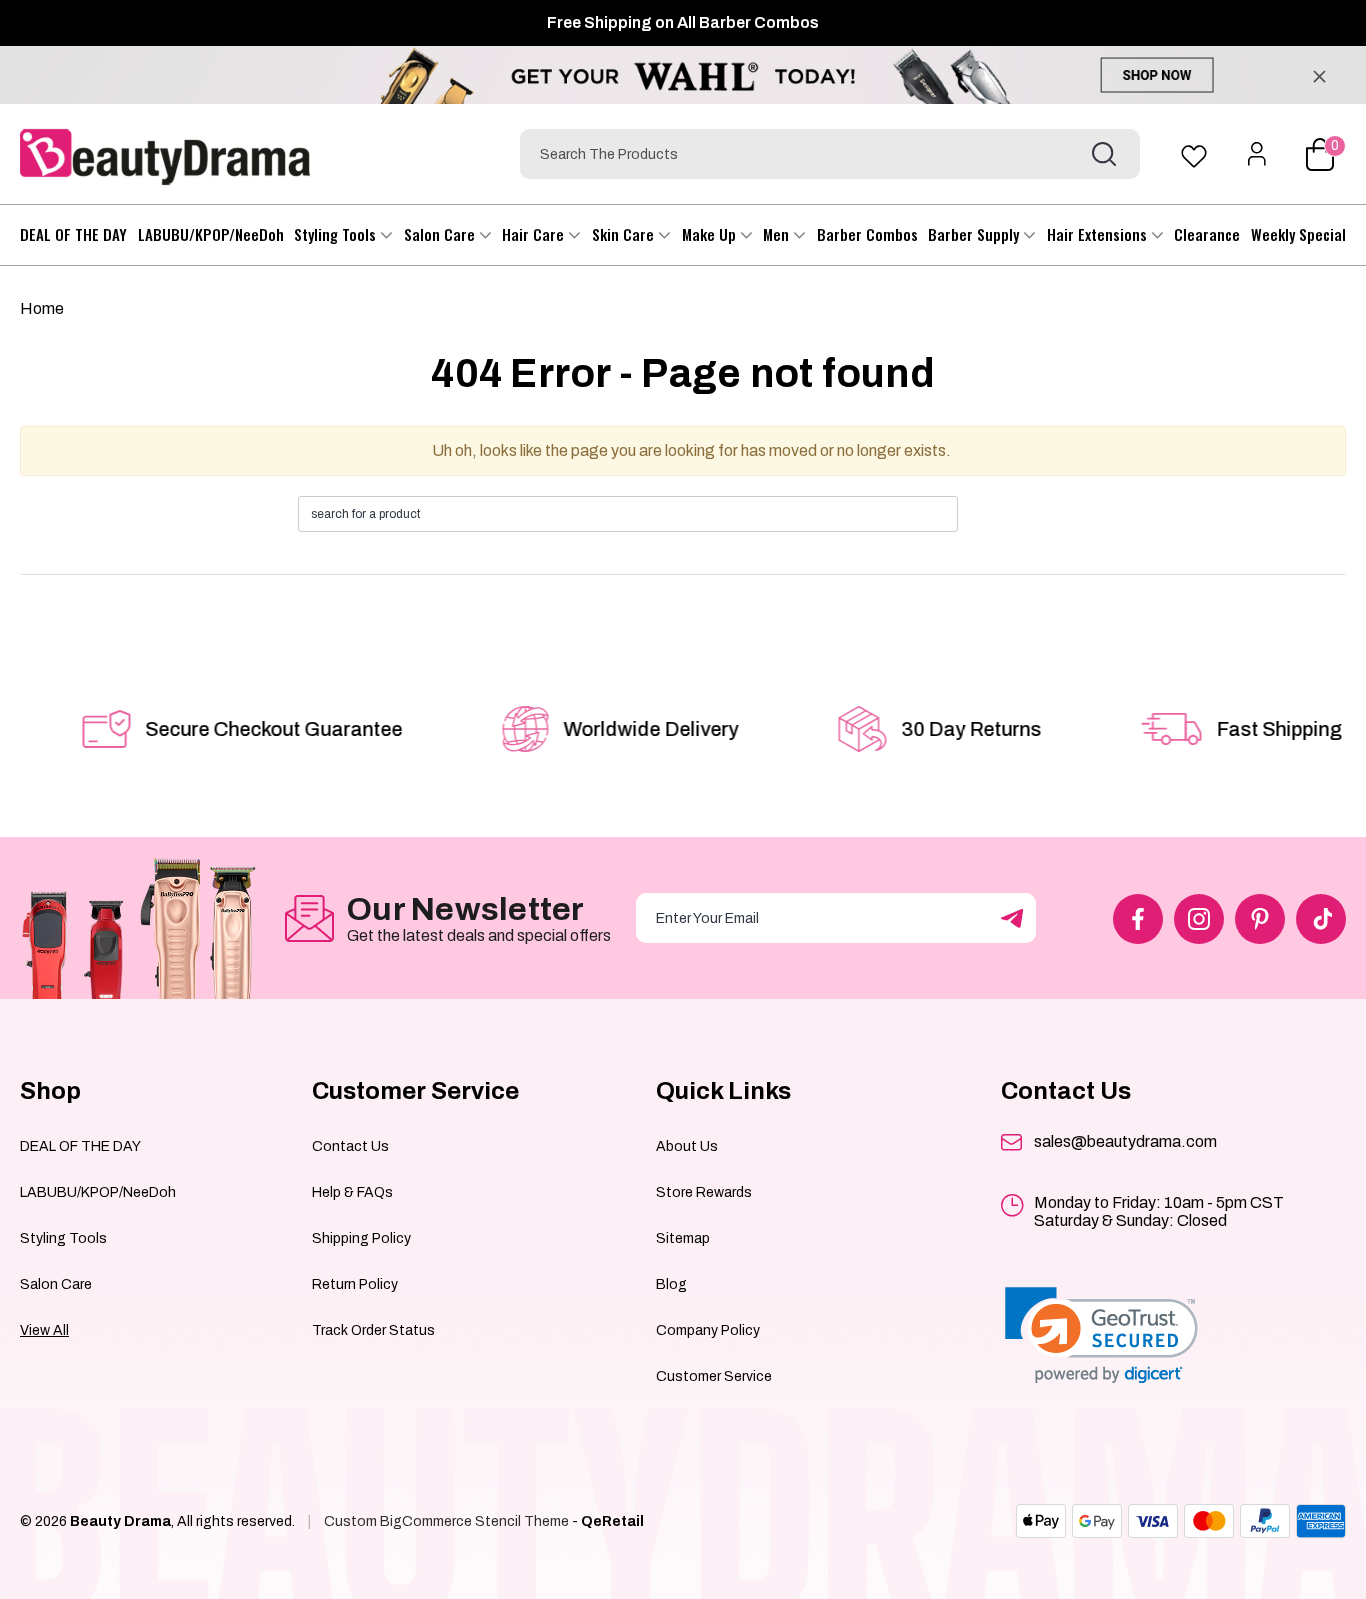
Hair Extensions (1099, 234)
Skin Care (625, 234)
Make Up (711, 234)
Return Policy (355, 1284)
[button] (1101, 1335)
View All (44, 1330)
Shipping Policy (361, 1238)
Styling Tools (337, 234)
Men (778, 234)
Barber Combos (867, 234)
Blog (671, 1284)
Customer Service (714, 1376)
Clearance (1207, 234)
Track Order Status (373, 1330)
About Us (687, 1146)
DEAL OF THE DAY (73, 234)
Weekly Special (1298, 234)
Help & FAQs (352, 1192)
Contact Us (350, 1146)
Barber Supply (975, 234)
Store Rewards (704, 1192)
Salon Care (441, 234)
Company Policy (708, 1330)
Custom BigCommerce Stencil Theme (446, 1521)
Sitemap (683, 1238)
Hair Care (535, 234)
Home (42, 308)
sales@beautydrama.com (1125, 1141)
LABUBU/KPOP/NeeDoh (211, 234)
